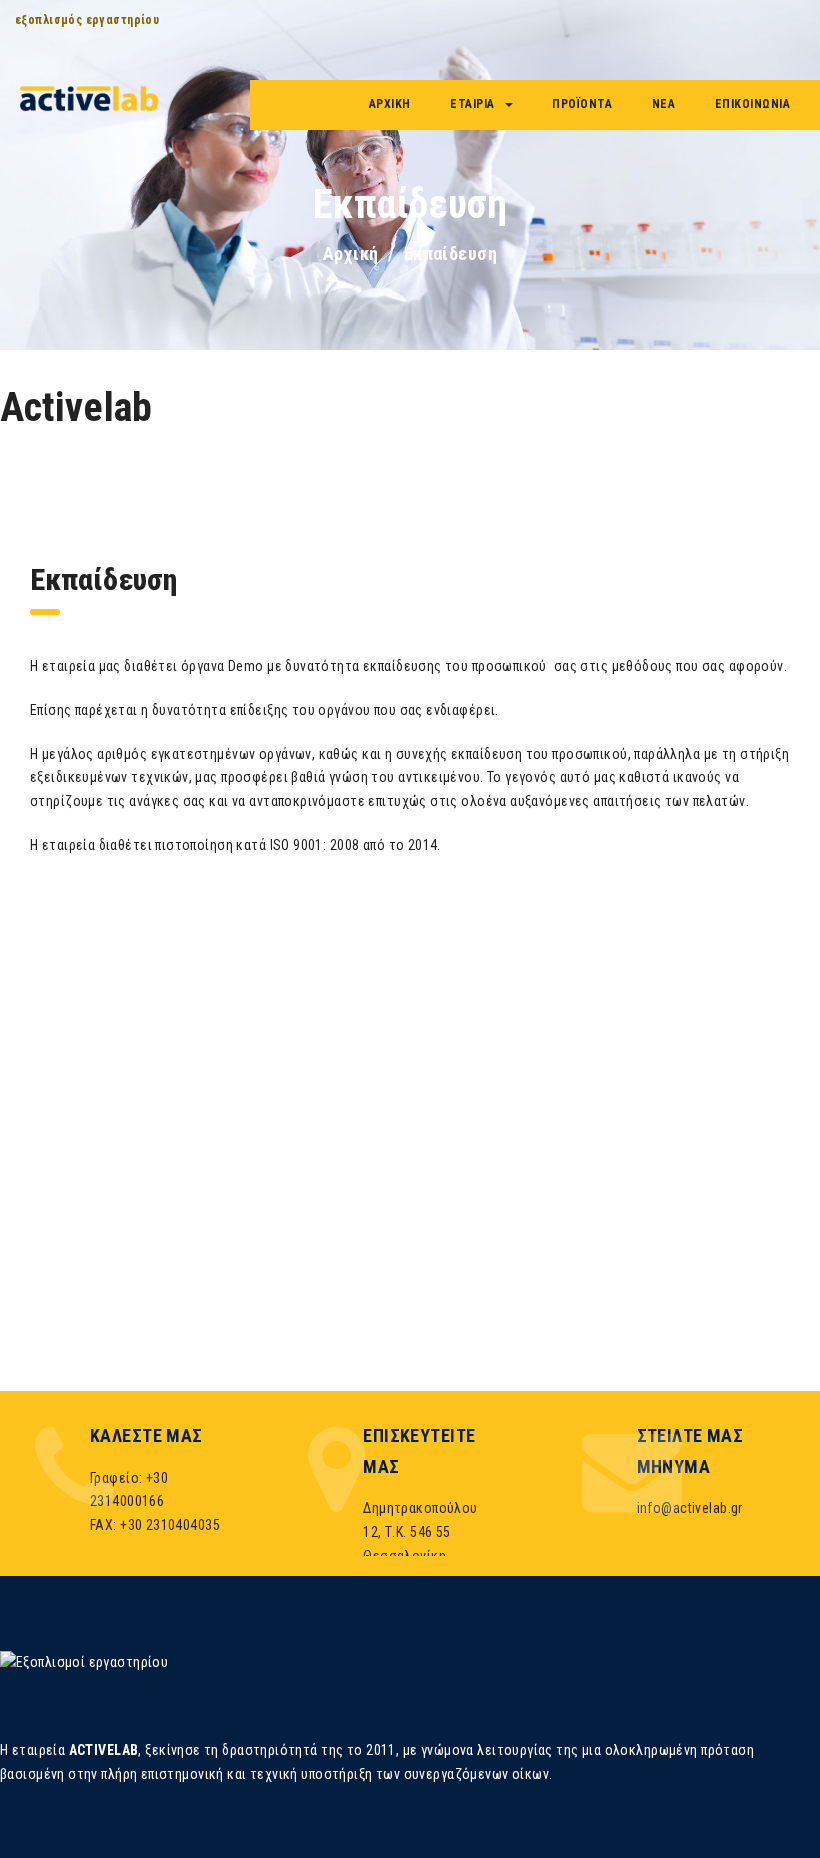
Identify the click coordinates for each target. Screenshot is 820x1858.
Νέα (664, 104)
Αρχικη (390, 104)
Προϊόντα (582, 104)
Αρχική (351, 253)
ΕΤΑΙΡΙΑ (472, 104)
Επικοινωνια (753, 104)
